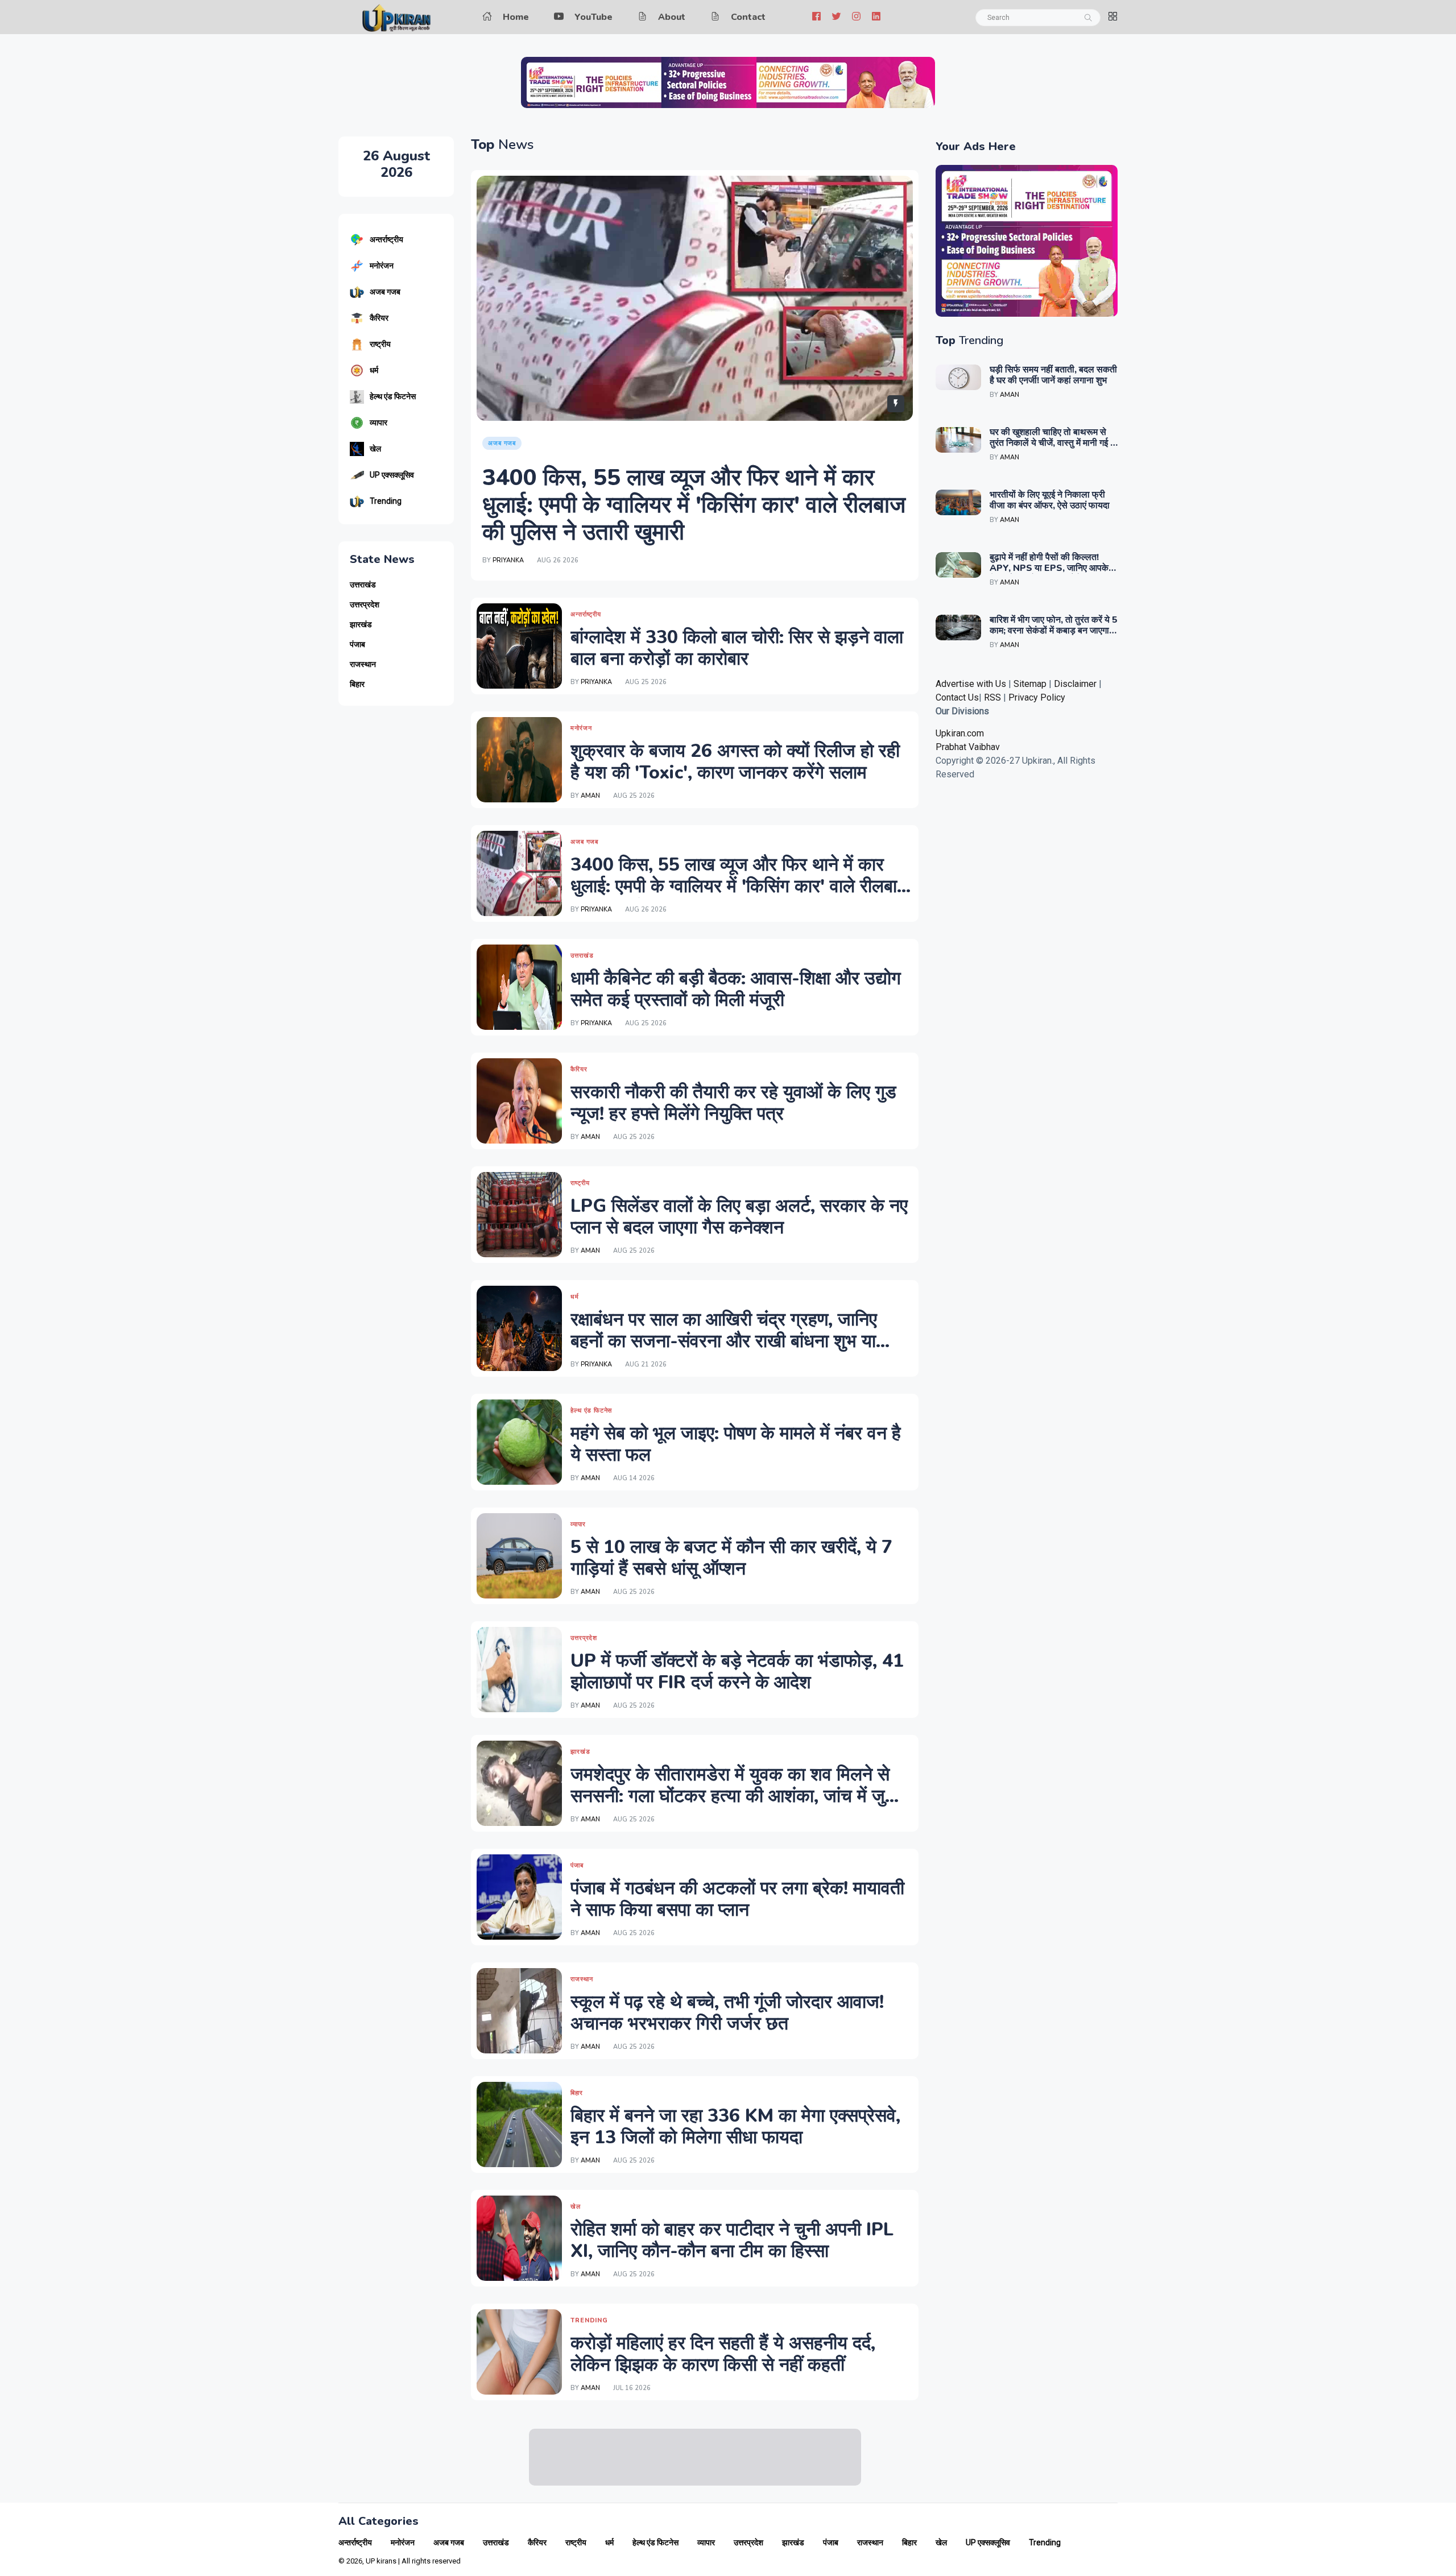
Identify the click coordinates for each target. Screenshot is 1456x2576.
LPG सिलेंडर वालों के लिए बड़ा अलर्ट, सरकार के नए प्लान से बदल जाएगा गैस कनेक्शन (739, 1217)
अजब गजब (385, 292)
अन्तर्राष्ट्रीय (386, 239)
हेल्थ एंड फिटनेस (393, 396)
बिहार (357, 684)
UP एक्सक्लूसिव (392, 475)
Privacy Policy (1037, 697)
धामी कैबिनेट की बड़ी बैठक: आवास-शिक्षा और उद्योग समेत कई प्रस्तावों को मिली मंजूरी (736, 989)
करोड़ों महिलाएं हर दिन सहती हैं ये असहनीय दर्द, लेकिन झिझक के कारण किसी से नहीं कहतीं (723, 2354)
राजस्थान (363, 664)
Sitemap (1030, 684)
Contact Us (957, 697)
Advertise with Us (971, 684)
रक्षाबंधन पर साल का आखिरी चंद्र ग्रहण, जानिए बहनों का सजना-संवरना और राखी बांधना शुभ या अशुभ (724, 1341)
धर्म (374, 370)
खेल (375, 449)
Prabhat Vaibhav (968, 747)
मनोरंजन (382, 266)
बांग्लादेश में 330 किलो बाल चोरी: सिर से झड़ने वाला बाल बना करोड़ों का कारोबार (737, 648)
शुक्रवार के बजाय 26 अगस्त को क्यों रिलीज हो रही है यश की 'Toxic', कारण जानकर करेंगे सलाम (735, 762)
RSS (992, 697)
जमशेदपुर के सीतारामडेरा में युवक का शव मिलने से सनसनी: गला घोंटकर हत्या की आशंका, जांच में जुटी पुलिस (735, 1796)
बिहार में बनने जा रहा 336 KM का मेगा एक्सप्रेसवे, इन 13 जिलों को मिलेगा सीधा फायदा (735, 2126)
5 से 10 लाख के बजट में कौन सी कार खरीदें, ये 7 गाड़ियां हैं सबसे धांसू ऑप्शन (731, 1558)
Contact (748, 17)
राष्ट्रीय (380, 344)
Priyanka (508, 560)
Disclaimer (1076, 684)
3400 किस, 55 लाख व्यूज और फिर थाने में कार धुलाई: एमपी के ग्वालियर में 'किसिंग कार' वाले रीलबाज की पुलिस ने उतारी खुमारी (694, 505)
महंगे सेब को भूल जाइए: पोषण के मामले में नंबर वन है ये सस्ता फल (736, 1444)
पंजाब (357, 645)
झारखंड (361, 625)
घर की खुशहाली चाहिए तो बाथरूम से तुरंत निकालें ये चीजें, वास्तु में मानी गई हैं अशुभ (1052, 443)
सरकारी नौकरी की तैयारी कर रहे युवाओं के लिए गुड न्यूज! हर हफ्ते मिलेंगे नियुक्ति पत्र (733, 1103)
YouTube (593, 17)
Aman (590, 796)
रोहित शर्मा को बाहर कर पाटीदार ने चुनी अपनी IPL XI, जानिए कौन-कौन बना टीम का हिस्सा (732, 2240)
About (672, 17)
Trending (386, 501)
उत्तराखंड (363, 585)
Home (516, 17)
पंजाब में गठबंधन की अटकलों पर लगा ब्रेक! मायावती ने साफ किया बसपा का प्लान (737, 1899)
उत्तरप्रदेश (365, 605)
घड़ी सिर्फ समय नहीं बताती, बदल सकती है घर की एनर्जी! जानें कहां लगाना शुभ (1053, 375)
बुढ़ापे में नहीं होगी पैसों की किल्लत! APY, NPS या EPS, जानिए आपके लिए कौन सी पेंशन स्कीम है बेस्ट (1049, 568)
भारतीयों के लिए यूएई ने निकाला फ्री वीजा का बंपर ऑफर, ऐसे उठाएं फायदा (1050, 500)
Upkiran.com (960, 733)
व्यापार (379, 423)
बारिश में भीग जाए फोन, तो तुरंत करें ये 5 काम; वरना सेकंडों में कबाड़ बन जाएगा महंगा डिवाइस (1054, 631)
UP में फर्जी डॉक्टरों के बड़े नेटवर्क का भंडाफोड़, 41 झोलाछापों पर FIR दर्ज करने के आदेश (737, 1672)
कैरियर (379, 318)
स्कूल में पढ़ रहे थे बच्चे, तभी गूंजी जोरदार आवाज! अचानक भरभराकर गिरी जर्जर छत (727, 2013)
